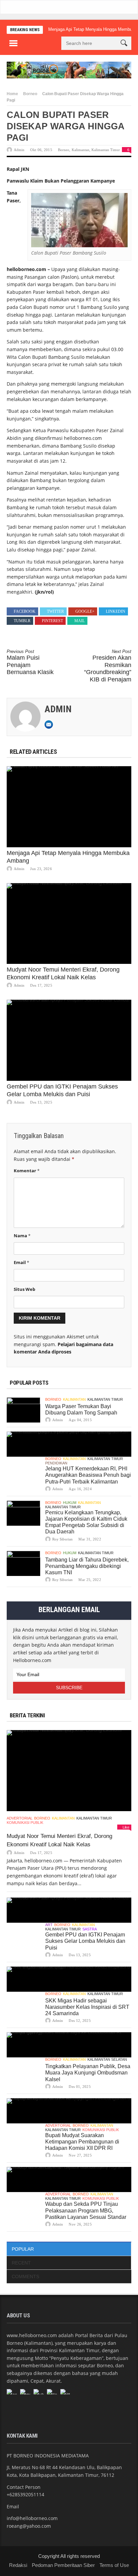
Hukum (70, 1503)
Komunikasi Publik (25, 1823)
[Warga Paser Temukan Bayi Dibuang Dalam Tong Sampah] (23, 1410)
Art (49, 1925)
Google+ (85, 611)
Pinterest (52, 621)
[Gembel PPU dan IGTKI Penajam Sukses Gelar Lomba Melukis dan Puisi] (69, 1040)
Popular (23, 2249)
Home (12, 94)
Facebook (25, 611)
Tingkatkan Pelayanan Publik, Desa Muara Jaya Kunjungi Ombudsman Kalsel (88, 2073)
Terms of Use (114, 2565)
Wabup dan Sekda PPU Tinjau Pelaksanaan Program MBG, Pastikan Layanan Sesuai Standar (86, 2210)
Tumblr (22, 621)
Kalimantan (81, 150)
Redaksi (18, 2565)
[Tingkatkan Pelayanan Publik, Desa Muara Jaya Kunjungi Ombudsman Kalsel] (69, 2045)
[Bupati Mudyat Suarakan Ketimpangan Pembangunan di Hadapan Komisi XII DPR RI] (69, 2111)
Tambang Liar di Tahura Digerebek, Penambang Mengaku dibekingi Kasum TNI (87, 1566)
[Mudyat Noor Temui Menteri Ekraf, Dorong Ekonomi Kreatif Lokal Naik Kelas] (69, 924)
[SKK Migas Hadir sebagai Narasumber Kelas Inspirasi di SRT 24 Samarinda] (69, 1979)
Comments (25, 2276)
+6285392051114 (25, 2494)
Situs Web (24, 1289)
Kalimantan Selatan (107, 2059)
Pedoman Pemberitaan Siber (63, 2565)
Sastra (90, 1929)
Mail (80, 621)
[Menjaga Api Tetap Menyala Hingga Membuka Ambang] (69, 807)
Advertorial (20, 1818)
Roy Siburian (62, 1539)
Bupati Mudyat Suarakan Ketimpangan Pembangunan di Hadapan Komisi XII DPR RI (82, 2142)
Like (126, 1827)
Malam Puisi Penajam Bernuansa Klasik (30, 662)
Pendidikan (56, 1463)
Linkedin (116, 611)
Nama (22, 1236)
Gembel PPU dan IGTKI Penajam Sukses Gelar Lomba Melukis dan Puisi (85, 1941)
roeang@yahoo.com (29, 2526)
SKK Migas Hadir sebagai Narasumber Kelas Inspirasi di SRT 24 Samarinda (87, 2007)
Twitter (55, 611)
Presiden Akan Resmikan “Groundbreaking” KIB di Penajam (108, 666)
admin (19, 150)
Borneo (30, 94)
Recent (21, 2263)
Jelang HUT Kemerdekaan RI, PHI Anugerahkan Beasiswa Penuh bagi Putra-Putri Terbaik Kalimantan (88, 1475)
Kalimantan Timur (106, 150)
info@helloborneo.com (32, 2518)
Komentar (27, 1171)
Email (21, 1262)
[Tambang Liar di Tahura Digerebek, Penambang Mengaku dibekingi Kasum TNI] (23, 1563)
